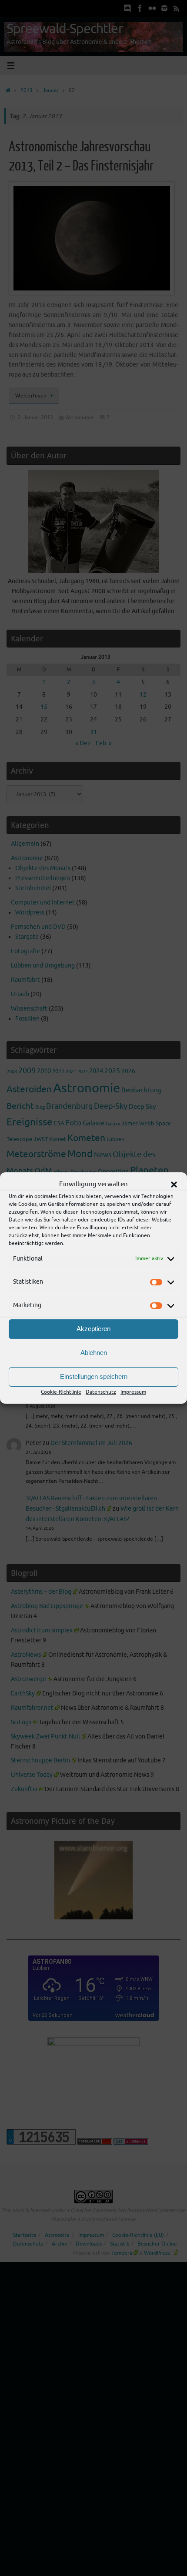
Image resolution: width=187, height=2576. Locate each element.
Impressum (133, 1392)
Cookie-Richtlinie (61, 1392)
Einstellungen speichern (94, 1376)
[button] (174, 1185)
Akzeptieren (93, 1329)
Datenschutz (101, 1392)
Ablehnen (94, 1353)
